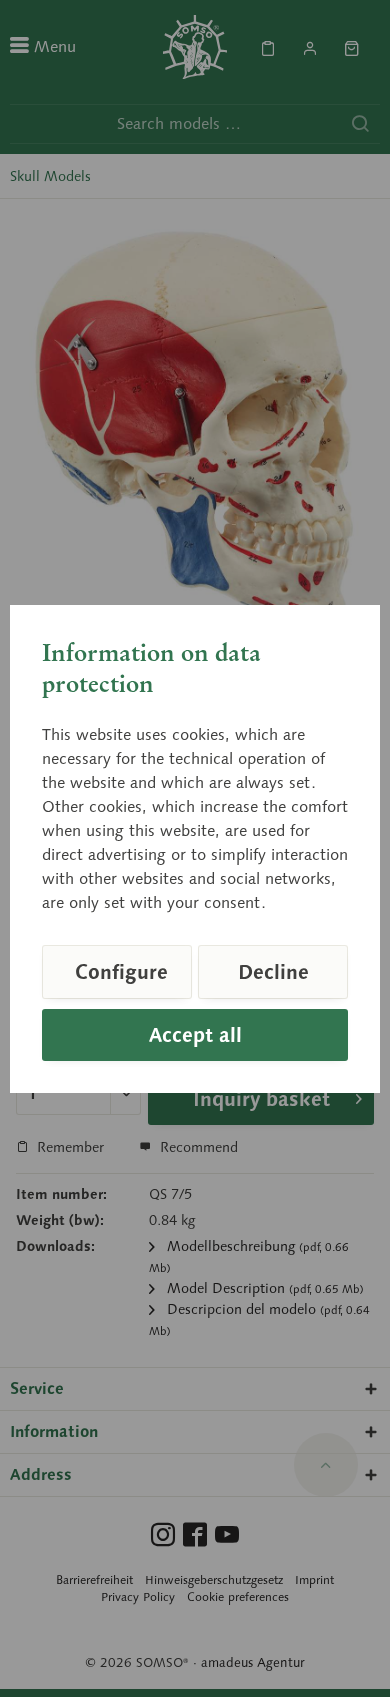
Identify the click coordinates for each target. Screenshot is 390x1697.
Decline (273, 972)
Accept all (195, 1035)
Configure (121, 972)
